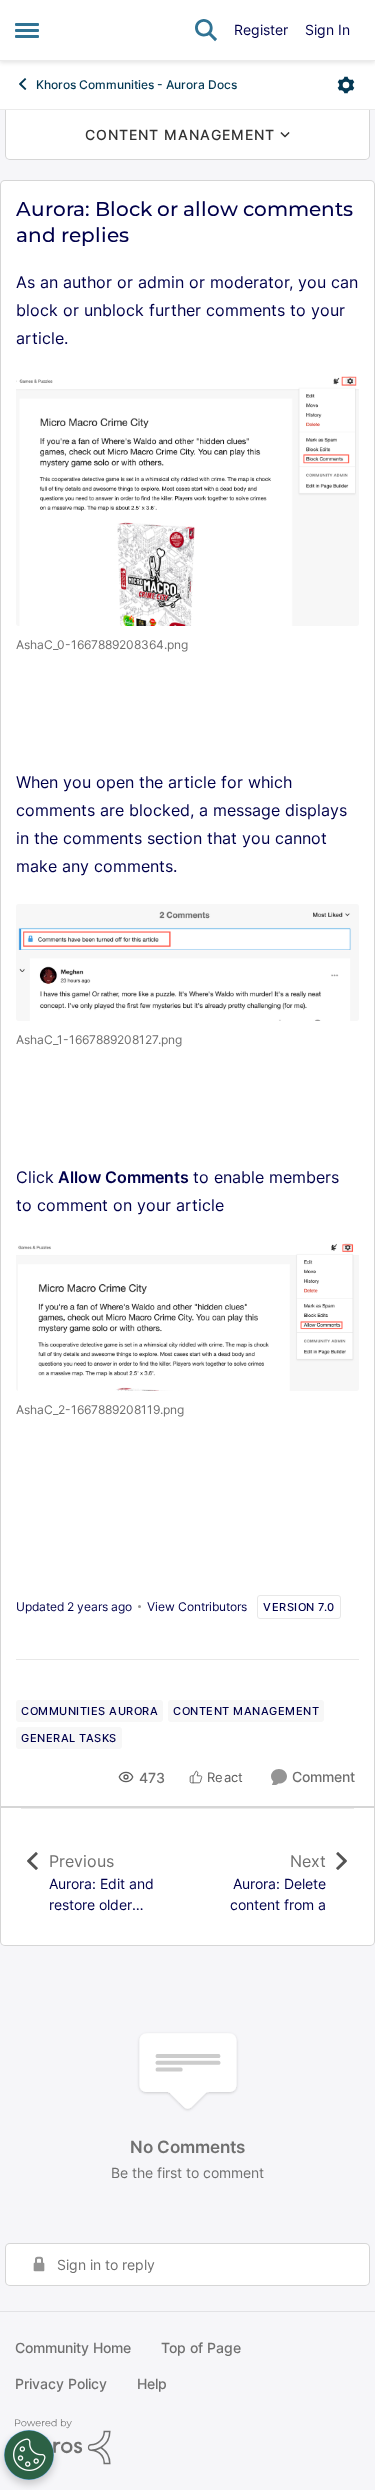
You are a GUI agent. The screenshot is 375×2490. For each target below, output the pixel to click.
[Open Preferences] (29, 2455)
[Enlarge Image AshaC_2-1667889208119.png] (187, 1317)
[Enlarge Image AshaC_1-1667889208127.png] (187, 962)
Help (152, 2383)
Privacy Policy (61, 2383)
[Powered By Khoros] (187, 2442)
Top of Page (201, 2347)
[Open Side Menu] (27, 30)
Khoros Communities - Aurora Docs (136, 84)
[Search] (206, 30)
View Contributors (197, 1606)
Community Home (73, 2347)
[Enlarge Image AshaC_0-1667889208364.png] (187, 501)
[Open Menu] (346, 85)
